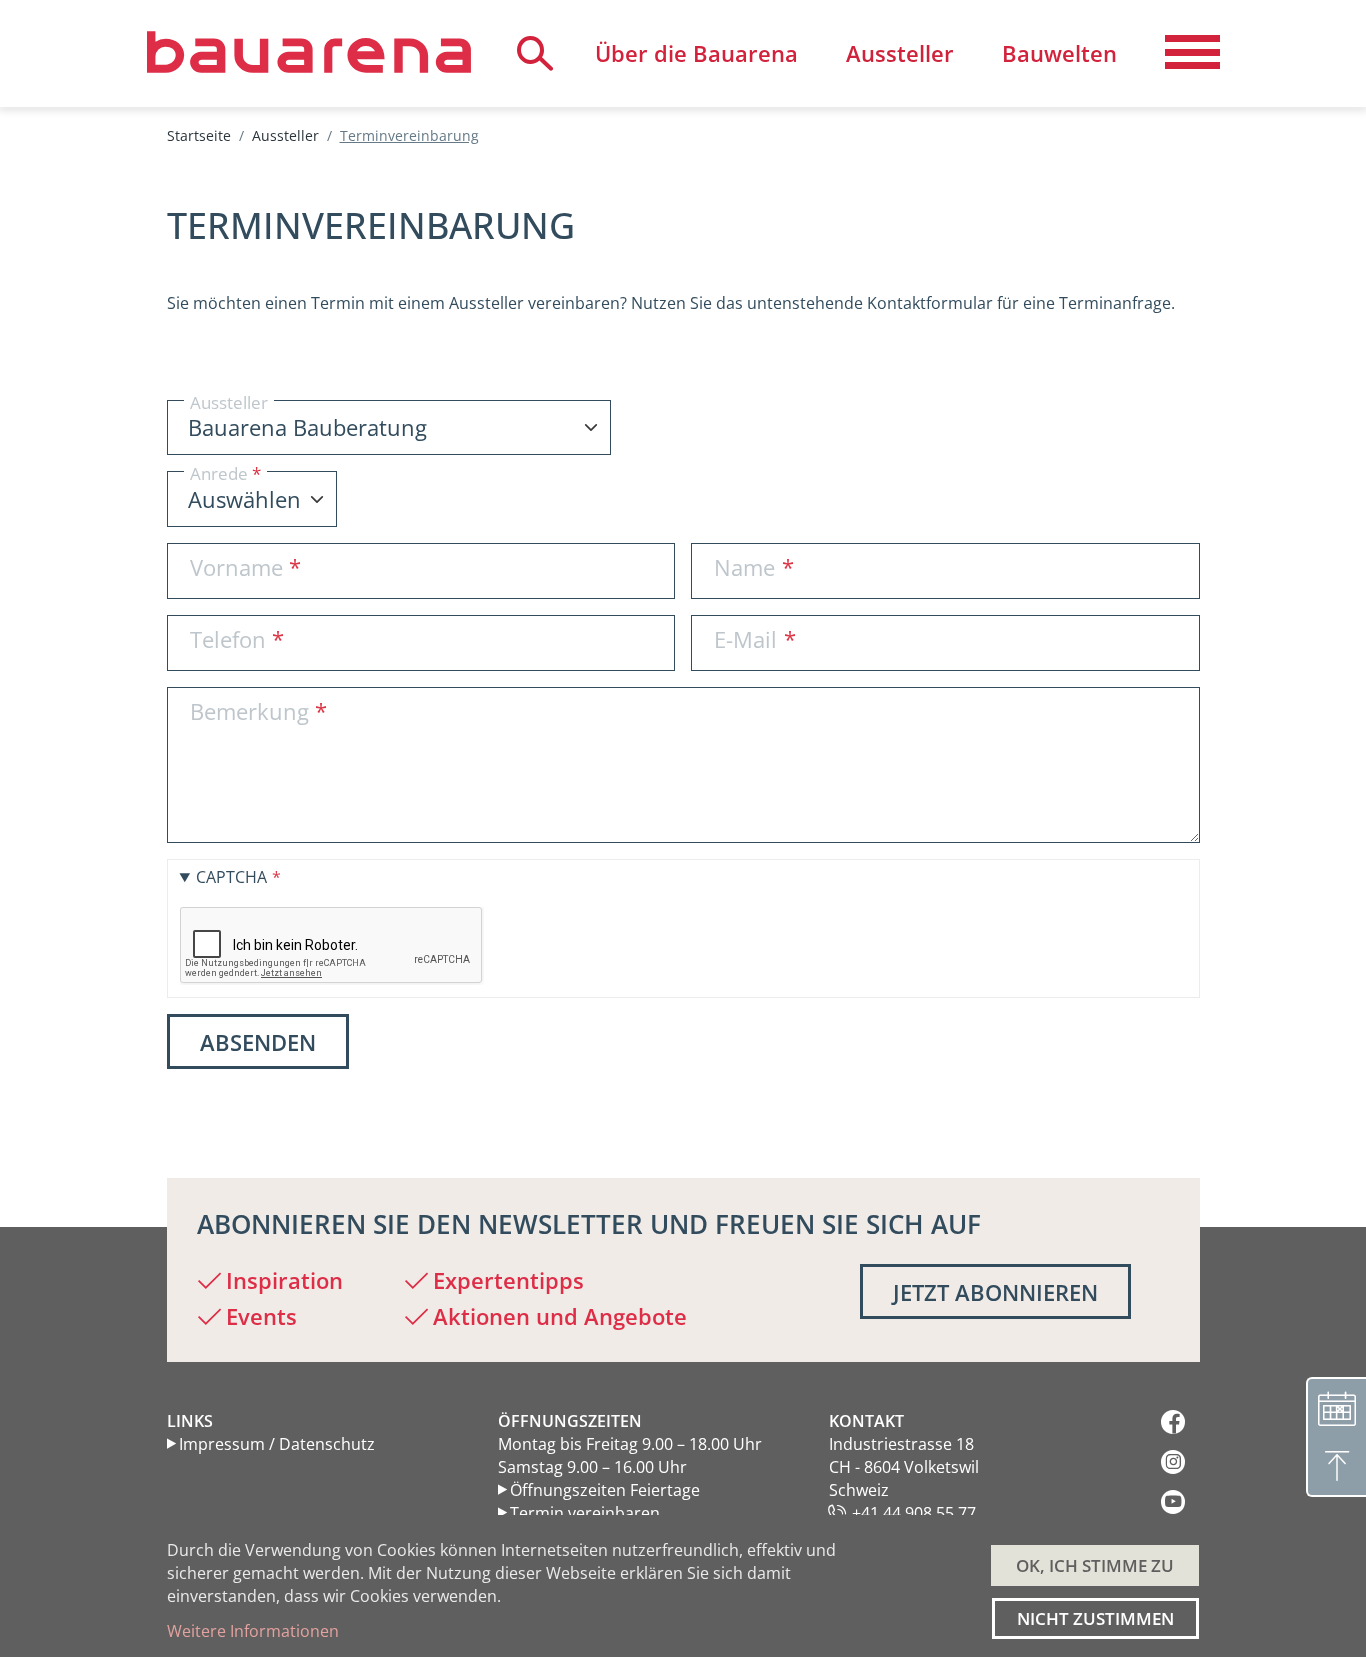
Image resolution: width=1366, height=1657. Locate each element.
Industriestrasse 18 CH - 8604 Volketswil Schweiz (904, 1467)
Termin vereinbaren (585, 1513)
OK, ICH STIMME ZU (1095, 1565)
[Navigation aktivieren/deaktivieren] (1192, 53)
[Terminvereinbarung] (1336, 1407)
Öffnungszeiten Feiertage (605, 1490)
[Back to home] (309, 52)
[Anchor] (151, 226)
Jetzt (995, 1292)
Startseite (199, 135)
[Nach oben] (1336, 1467)
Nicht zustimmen (1095, 1618)
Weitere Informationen (253, 1631)
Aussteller (285, 135)
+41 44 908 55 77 (914, 1513)
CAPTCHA (231, 877)
